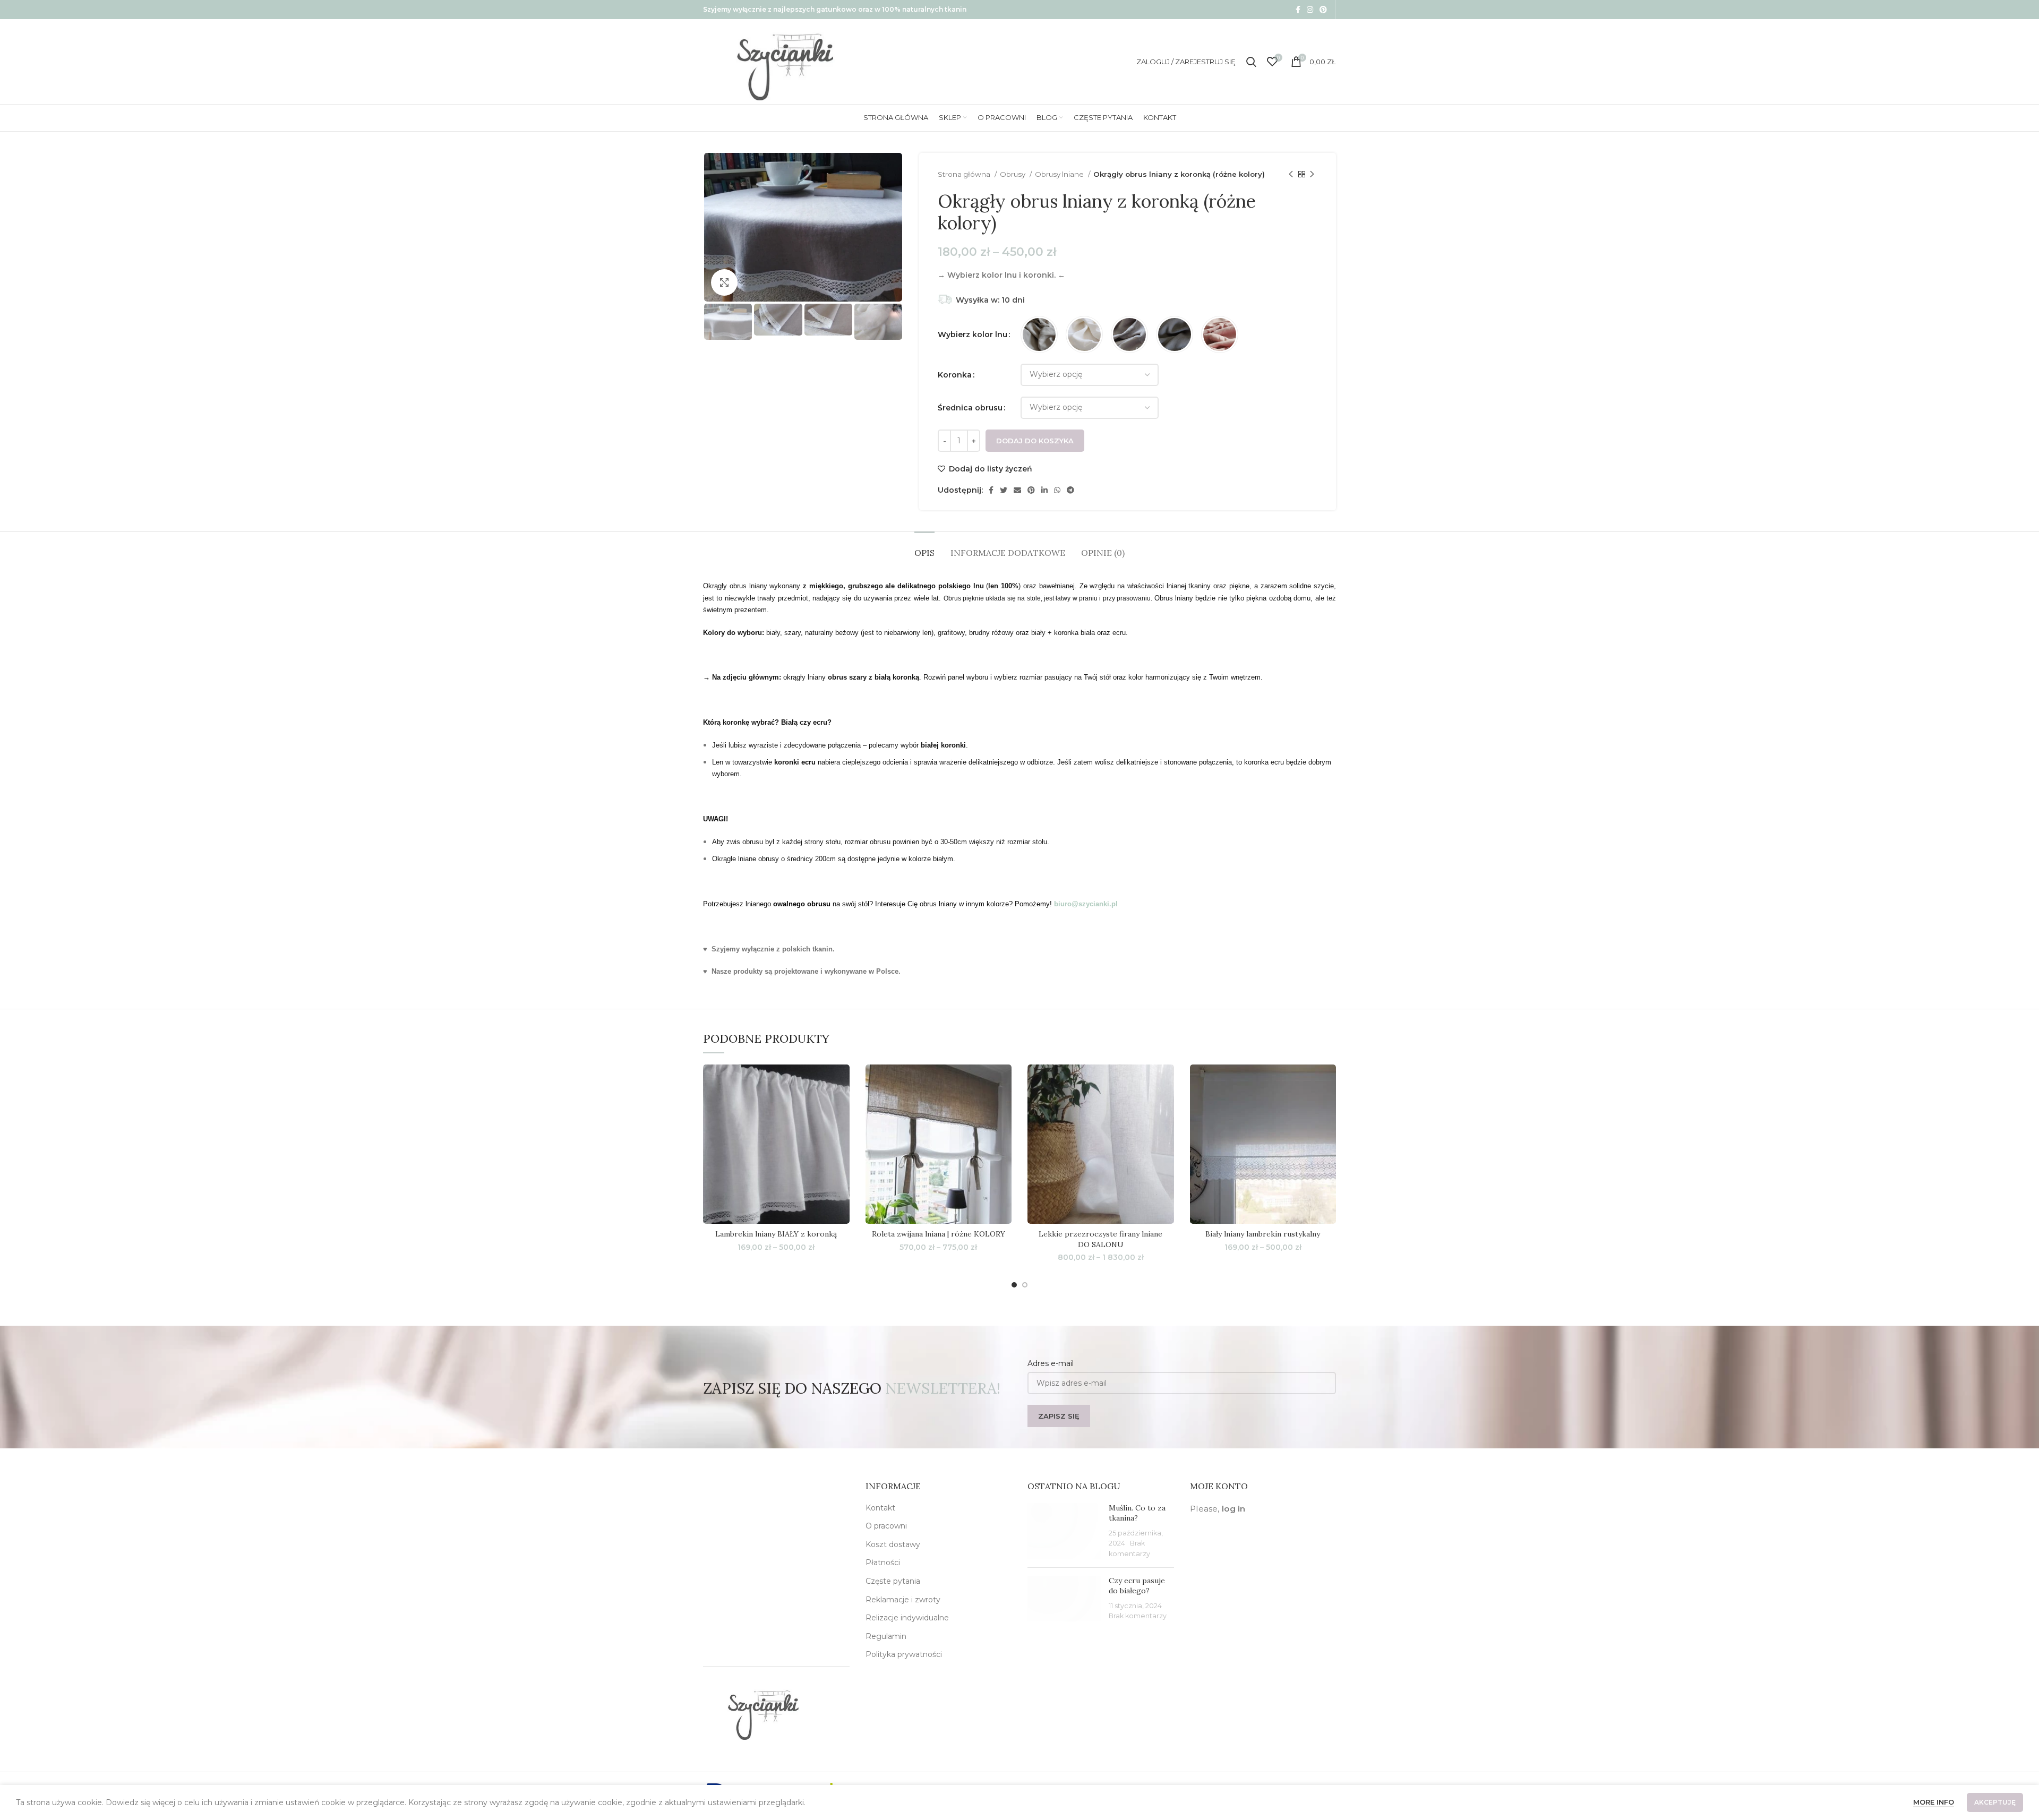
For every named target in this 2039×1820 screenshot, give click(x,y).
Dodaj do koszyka (1035, 441)
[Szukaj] (1251, 62)
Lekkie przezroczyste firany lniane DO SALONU (1100, 1239)
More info (1934, 1802)
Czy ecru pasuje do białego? (1137, 1586)
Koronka (955, 375)
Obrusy (1013, 174)
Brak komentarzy (1138, 1616)
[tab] (924, 548)
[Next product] (1312, 175)
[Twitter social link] (1004, 490)
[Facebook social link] (1298, 10)
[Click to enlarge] (724, 282)
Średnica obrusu (970, 408)
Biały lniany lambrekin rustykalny (1263, 1234)
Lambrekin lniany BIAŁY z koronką (776, 1234)
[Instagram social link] (1310, 10)
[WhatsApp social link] (1057, 490)
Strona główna (965, 174)
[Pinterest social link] (1323, 10)
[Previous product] (1291, 175)
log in (1233, 1509)
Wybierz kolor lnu (973, 334)
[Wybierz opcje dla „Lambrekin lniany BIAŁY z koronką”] (842, 1106)
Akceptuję (1995, 1802)
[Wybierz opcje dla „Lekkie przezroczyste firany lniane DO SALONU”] (1166, 1106)
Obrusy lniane (1060, 174)
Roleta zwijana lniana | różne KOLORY (939, 1234)
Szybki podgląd (842, 1130)
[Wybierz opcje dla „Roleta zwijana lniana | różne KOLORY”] (1004, 1106)
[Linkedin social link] (1044, 490)
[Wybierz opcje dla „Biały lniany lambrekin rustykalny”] (1328, 1106)
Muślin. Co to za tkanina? (1137, 1513)
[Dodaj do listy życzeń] (842, 1082)
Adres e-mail (1051, 1363)
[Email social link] (1017, 490)
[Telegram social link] (1070, 490)
